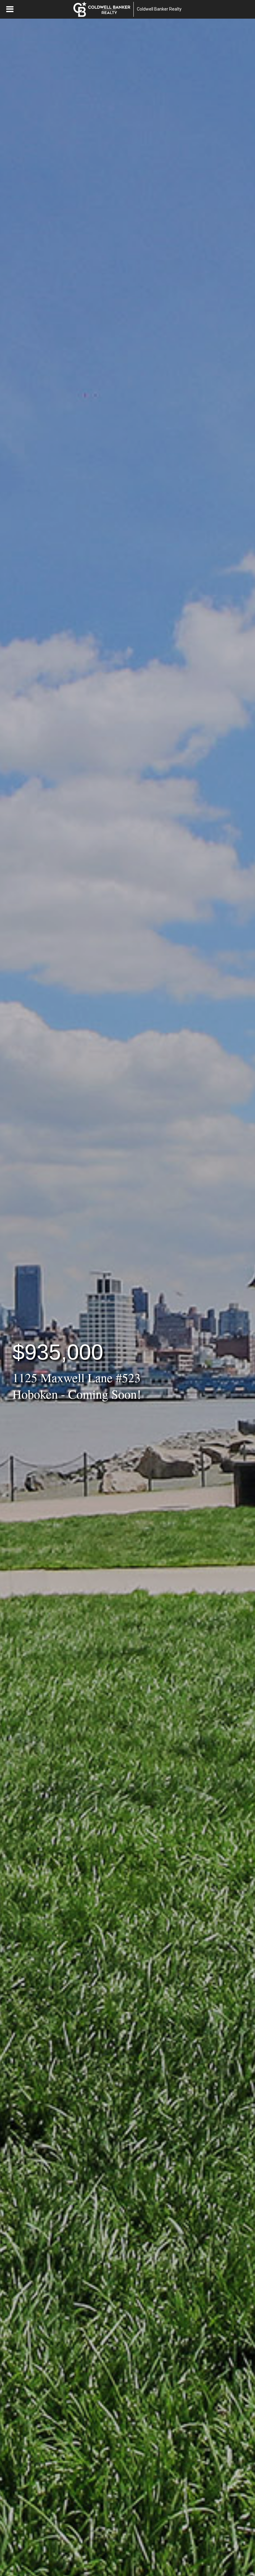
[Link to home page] (102, 9)
